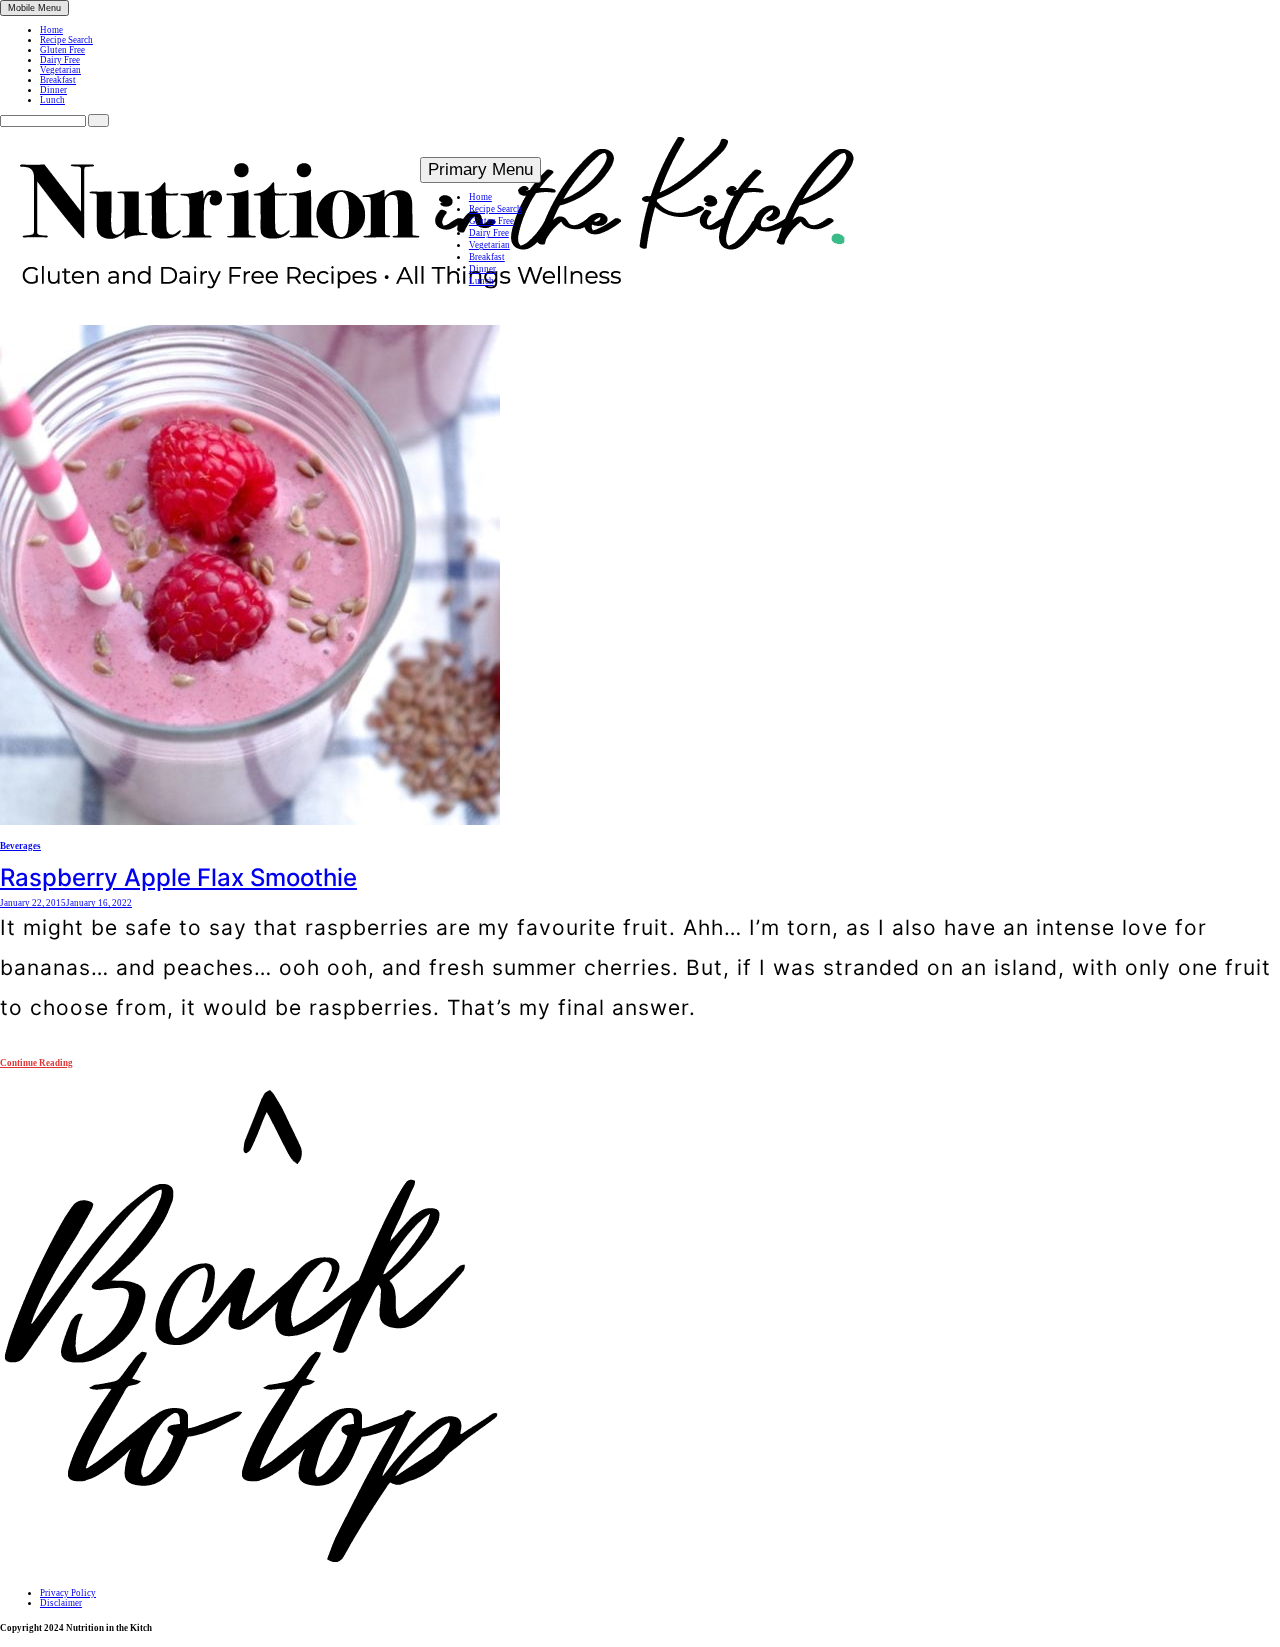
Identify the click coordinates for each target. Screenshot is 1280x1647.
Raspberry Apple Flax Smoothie (178, 877)
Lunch (52, 100)
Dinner (53, 90)
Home (51, 30)
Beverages (20, 846)
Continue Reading (36, 1063)
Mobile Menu (34, 8)
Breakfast (58, 80)
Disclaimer (61, 1603)
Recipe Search (66, 40)
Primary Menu (480, 169)
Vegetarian (60, 70)
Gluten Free (62, 50)
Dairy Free (60, 60)
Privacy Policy (68, 1593)
